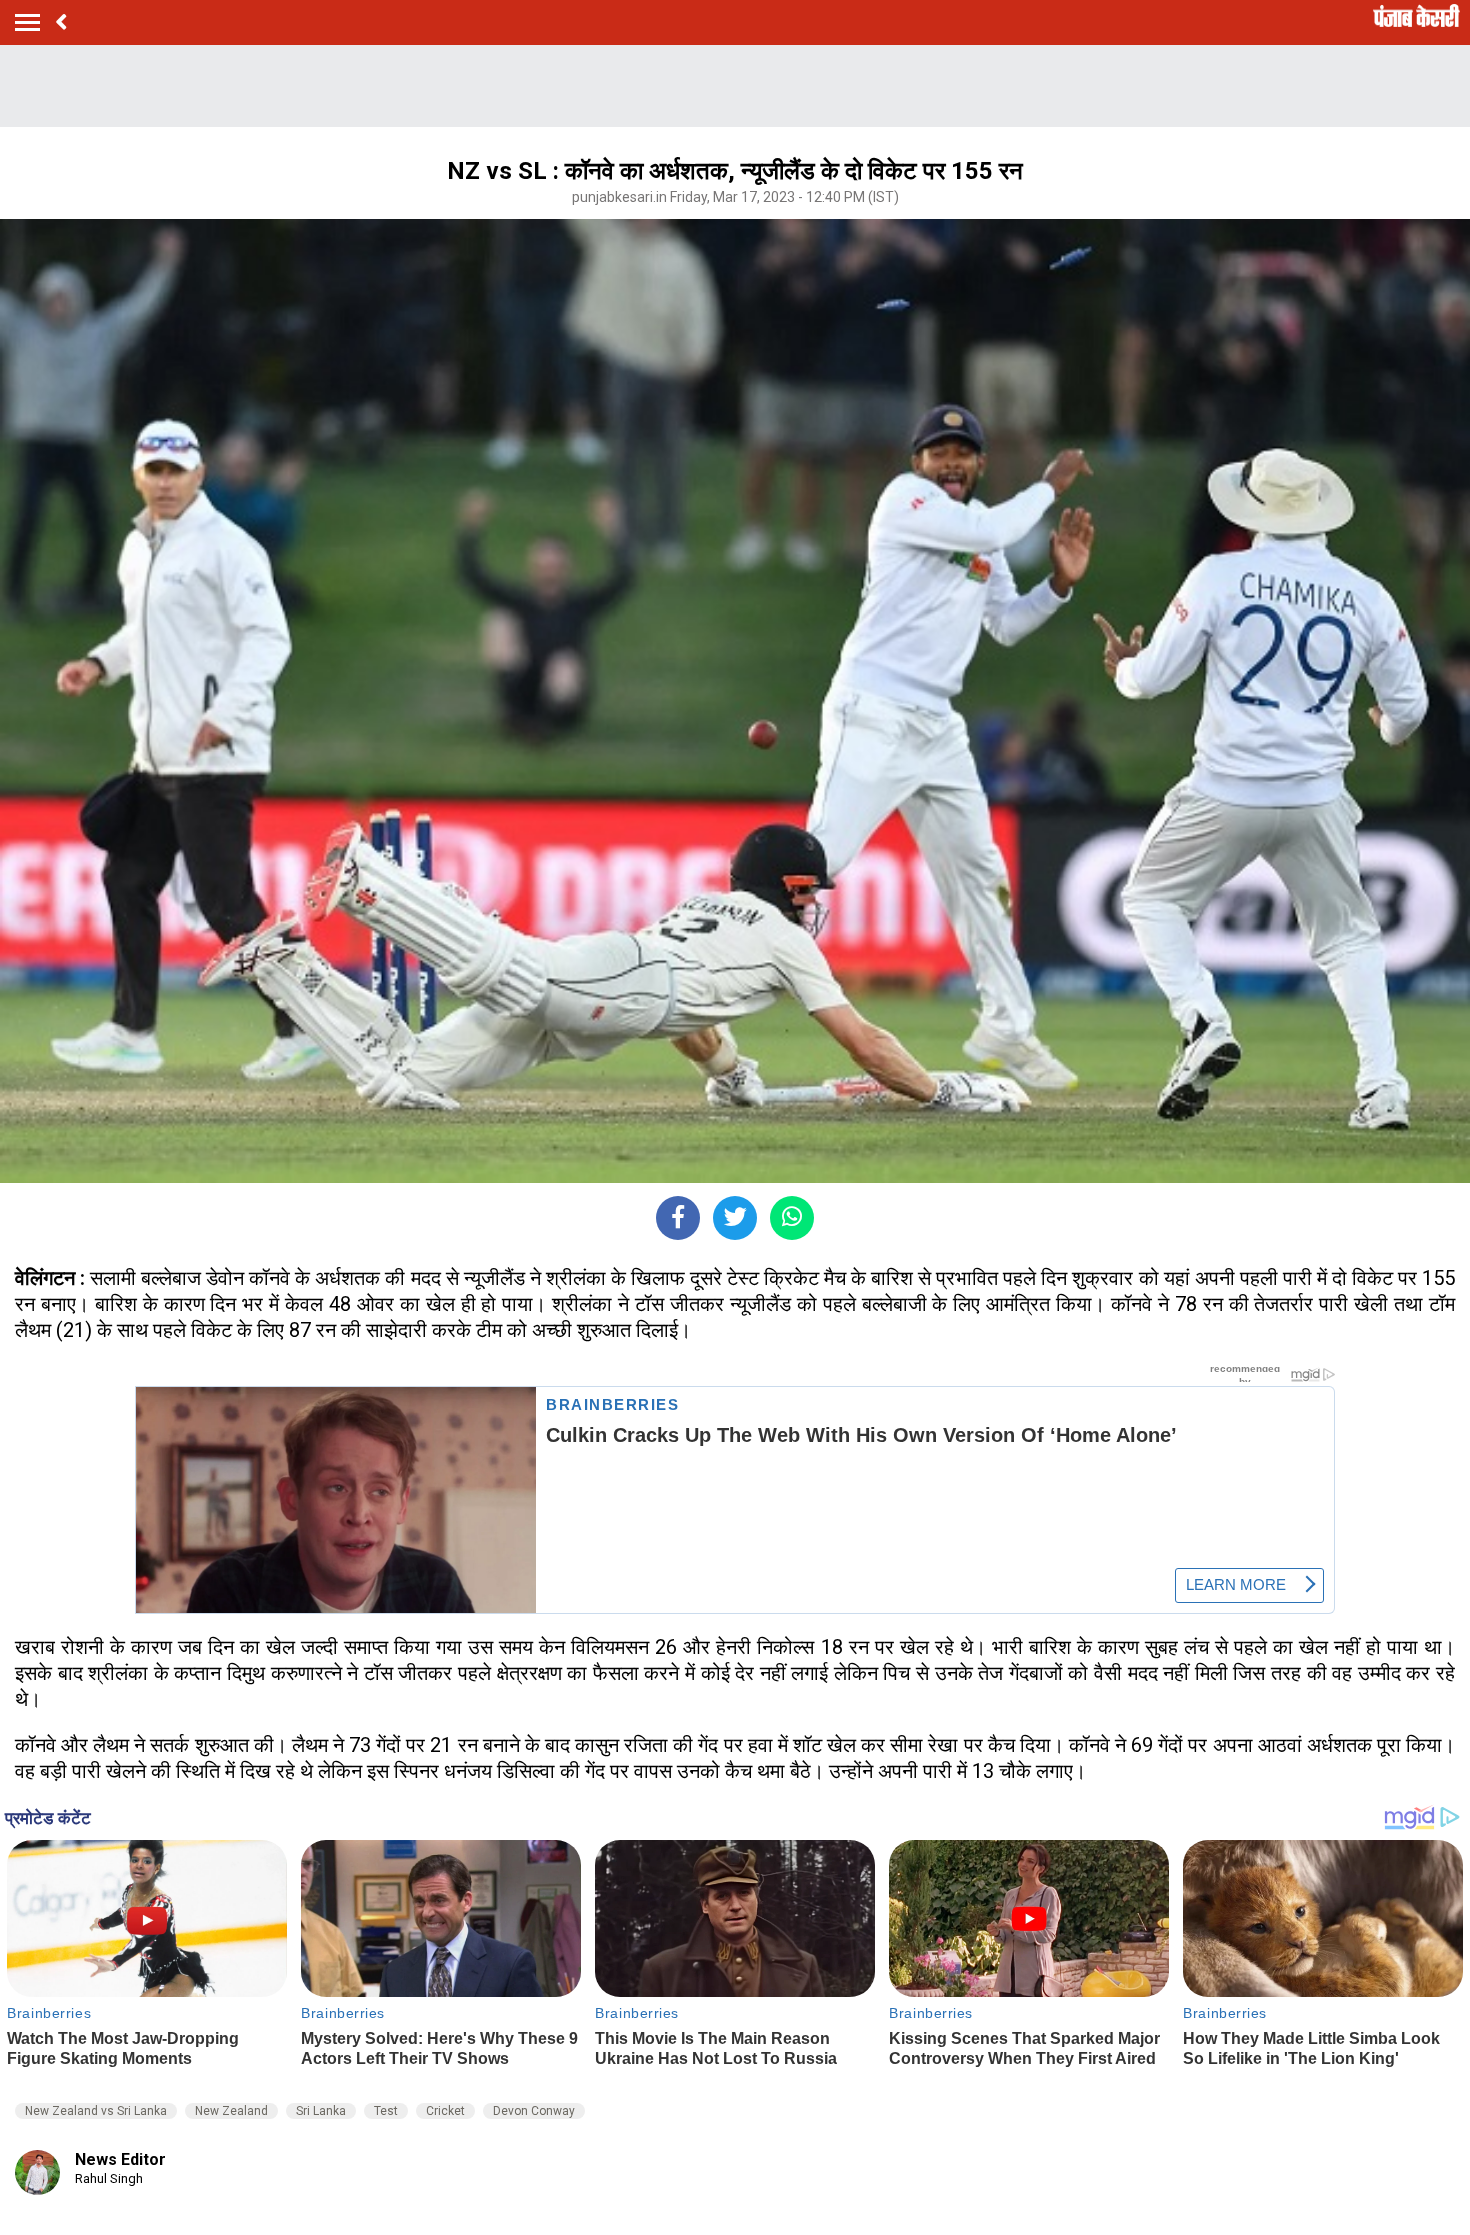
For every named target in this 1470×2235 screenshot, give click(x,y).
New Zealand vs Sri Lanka (96, 2111)
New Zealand (231, 2111)
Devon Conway (534, 2111)
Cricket (445, 2111)
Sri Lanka (321, 2111)
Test (386, 2111)
